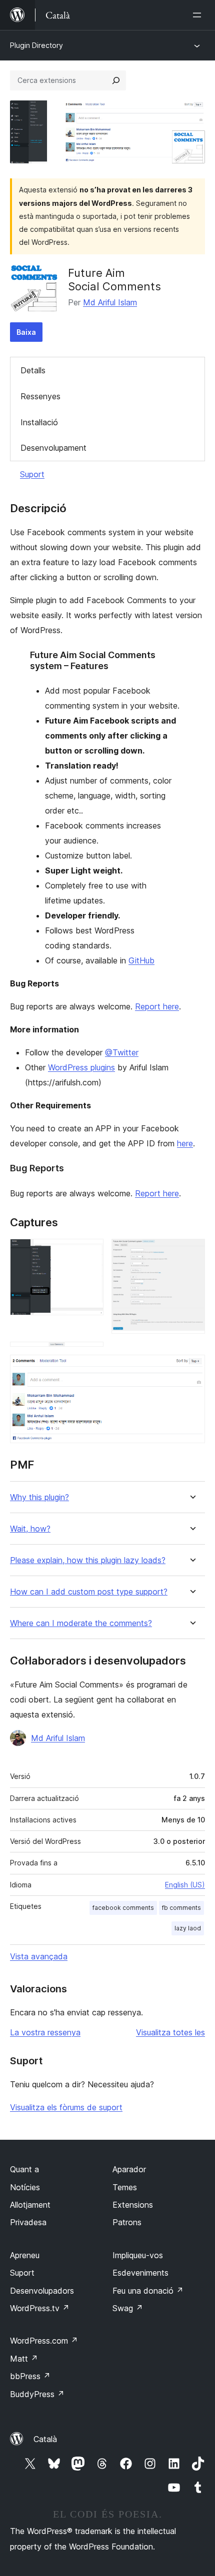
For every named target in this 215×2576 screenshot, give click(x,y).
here (185, 1143)
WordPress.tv (40, 2308)
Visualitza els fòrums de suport (66, 2107)
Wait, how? (30, 1529)
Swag (128, 2308)
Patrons (127, 2222)
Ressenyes (40, 396)
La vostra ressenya (45, 2032)
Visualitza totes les (170, 2032)
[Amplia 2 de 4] (191, 1252)
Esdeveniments (140, 2273)
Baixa (26, 332)
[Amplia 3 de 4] (90, 1355)
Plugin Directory (36, 45)
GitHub (141, 960)
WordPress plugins (81, 1067)
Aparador (129, 2169)
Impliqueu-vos (138, 2255)
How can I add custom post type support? (89, 1592)
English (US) (185, 1885)
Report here (157, 1006)
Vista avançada (39, 1956)
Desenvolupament (53, 448)
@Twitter (122, 1052)
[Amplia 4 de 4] (191, 1368)
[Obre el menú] (199, 15)
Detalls (33, 370)
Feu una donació (148, 2291)
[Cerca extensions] (116, 80)
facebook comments (123, 1908)
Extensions (133, 2205)
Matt (24, 2359)
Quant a (24, 2169)
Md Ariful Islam (110, 302)
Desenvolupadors (42, 2291)
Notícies (25, 2187)
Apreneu (25, 2255)
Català (45, 2439)
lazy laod (188, 1928)
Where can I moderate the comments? (81, 1623)
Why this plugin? (39, 1497)
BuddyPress (37, 2394)
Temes (125, 2187)
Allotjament (30, 2205)
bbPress (30, 2376)
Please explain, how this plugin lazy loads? (88, 1560)
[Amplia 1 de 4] (90, 1252)
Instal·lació (39, 422)
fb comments (181, 1908)
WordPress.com (44, 2341)
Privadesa (28, 2222)
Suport (32, 474)
